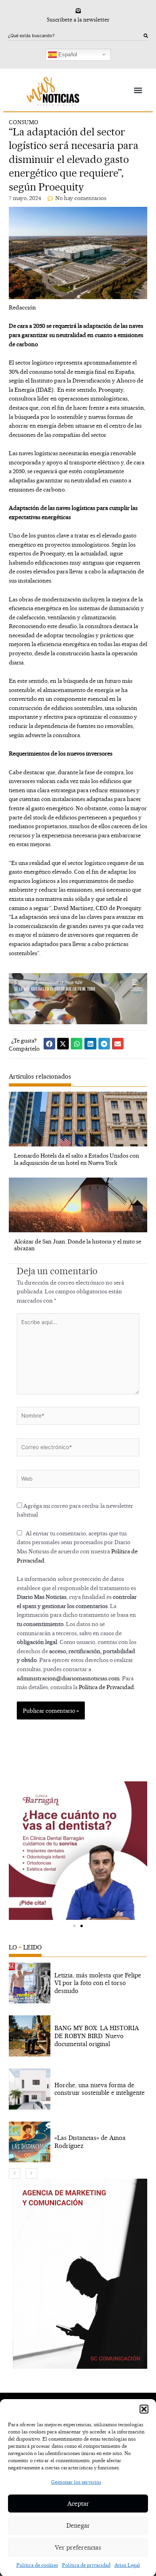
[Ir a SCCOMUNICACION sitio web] (80, 2274)
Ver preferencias (78, 2547)
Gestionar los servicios (76, 2482)
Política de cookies (37, 2565)
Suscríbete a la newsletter (78, 20)
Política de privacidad (86, 2565)
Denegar (78, 2525)
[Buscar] (146, 36)
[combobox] (76, 36)
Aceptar (78, 2504)
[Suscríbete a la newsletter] (78, 11)
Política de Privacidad (106, 1687)
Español (67, 54)
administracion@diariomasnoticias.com (68, 1678)
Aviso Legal (127, 2565)
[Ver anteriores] (15, 2173)
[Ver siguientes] (31, 2173)
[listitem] (78, 1983)
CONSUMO (24, 122)
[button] (144, 2409)
